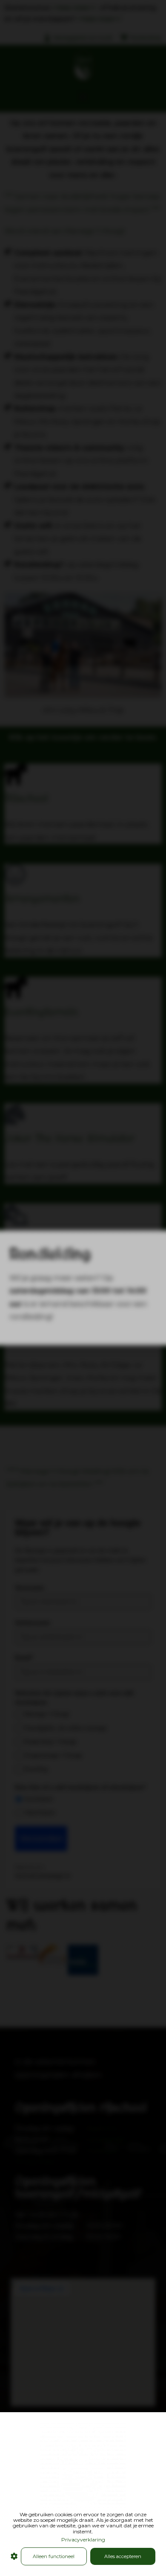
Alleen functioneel (54, 2556)
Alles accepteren (123, 2556)
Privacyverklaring (83, 2540)
